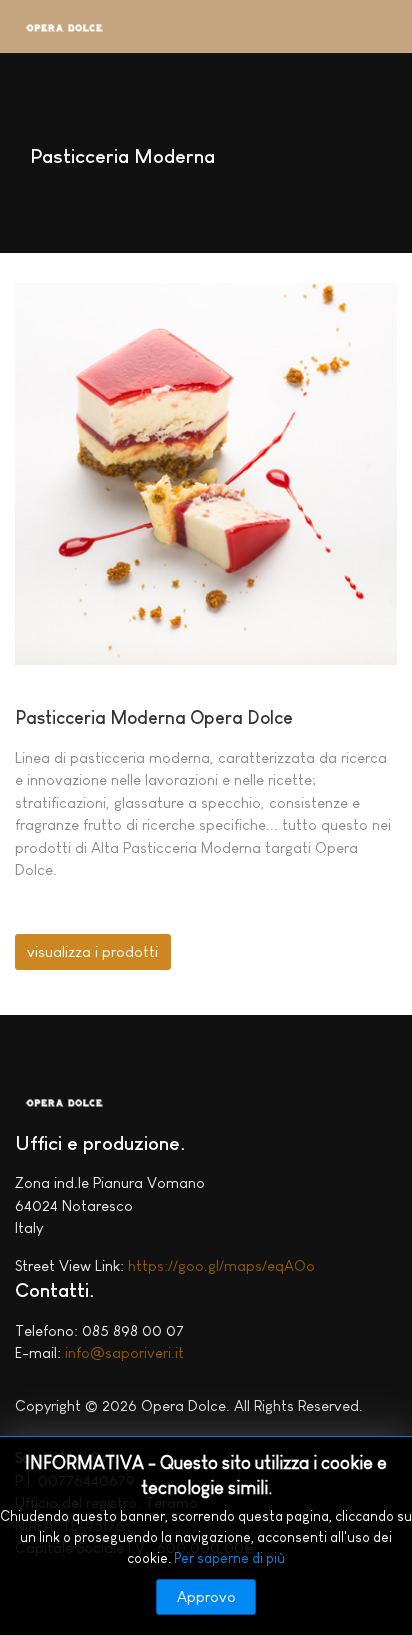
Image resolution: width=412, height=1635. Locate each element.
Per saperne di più (229, 1558)
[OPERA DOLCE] (65, 31)
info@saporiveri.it (124, 1352)
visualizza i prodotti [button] (92, 951)
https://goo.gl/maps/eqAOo (221, 1265)
